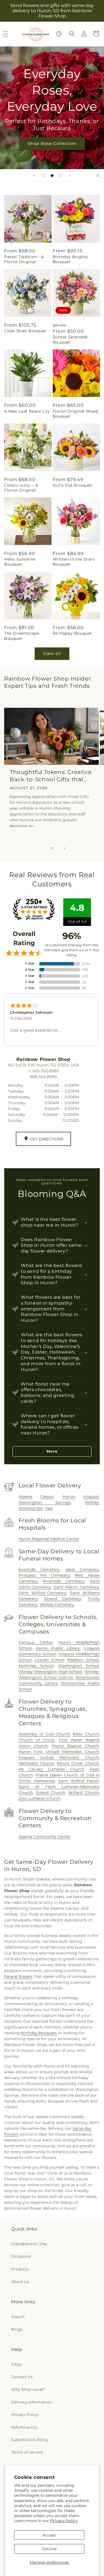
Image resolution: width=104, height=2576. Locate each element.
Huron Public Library (58, 1648)
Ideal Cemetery (82, 1569)
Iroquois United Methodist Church (59, 1757)
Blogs (17, 2329)
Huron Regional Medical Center (49, 1539)
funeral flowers (18, 1976)
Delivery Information (31, 2402)
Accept (49, 2535)
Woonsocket (31, 1508)
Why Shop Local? (28, 2389)
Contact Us (22, 2377)
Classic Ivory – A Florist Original (21, 488)
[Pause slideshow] (98, 176)
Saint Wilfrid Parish (78, 1781)
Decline (49, 2549)
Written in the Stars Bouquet (74, 562)
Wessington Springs (45, 1502)
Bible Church (86, 1734)
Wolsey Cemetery (57, 1604)
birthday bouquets (39, 2033)
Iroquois (91, 1497)
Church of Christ (37, 1740)
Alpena (25, 1497)
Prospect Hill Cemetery (44, 1575)
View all (52, 653)
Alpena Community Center (45, 1837)
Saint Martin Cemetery (76, 1587)
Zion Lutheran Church (40, 1798)
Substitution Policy (30, 2440)
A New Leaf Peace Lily (27, 411)
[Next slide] (70, 176)
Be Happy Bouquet (73, 633)
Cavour (47, 1497)
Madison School (83, 1660)
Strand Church (50, 1793)
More (52, 1451)
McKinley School (36, 1666)
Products (20, 2269)
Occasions (21, 2256)
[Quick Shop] (59, 34)
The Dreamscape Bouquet (22, 636)
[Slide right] (64, 848)
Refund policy (24, 2427)
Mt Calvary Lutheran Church (51, 1769)
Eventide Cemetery (39, 1569)
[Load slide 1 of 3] (44, 176)
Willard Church (84, 1793)
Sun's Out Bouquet (73, 485)
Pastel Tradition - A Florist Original (24, 259)
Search (18, 2317)
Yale (49, 1508)
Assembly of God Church (44, 1734)
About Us (20, 2282)
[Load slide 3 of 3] (60, 176)
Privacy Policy (64, 2521)
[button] (72, 34)
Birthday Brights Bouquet (70, 259)
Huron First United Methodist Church (59, 1752)
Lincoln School (50, 1660)
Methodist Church (36, 1763)
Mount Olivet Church (78, 1763)
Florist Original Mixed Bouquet (75, 414)
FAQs (16, 2364)
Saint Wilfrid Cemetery (43, 1593)
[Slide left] (40, 848)
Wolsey (92, 1502)
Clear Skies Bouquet (25, 331)
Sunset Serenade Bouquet (70, 339)
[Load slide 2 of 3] (52, 176)
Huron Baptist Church (75, 1746)
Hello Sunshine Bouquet (20, 562)
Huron (69, 1497)
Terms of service (27, 2452)
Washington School (78, 1666)
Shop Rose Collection (52, 143)
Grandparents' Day (29, 2244)
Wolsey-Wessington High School (50, 1672)
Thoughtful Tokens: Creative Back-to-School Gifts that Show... (51, 776)
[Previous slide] (34, 176)
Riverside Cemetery (64, 1581)
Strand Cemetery (63, 1599)
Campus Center (36, 1642)
